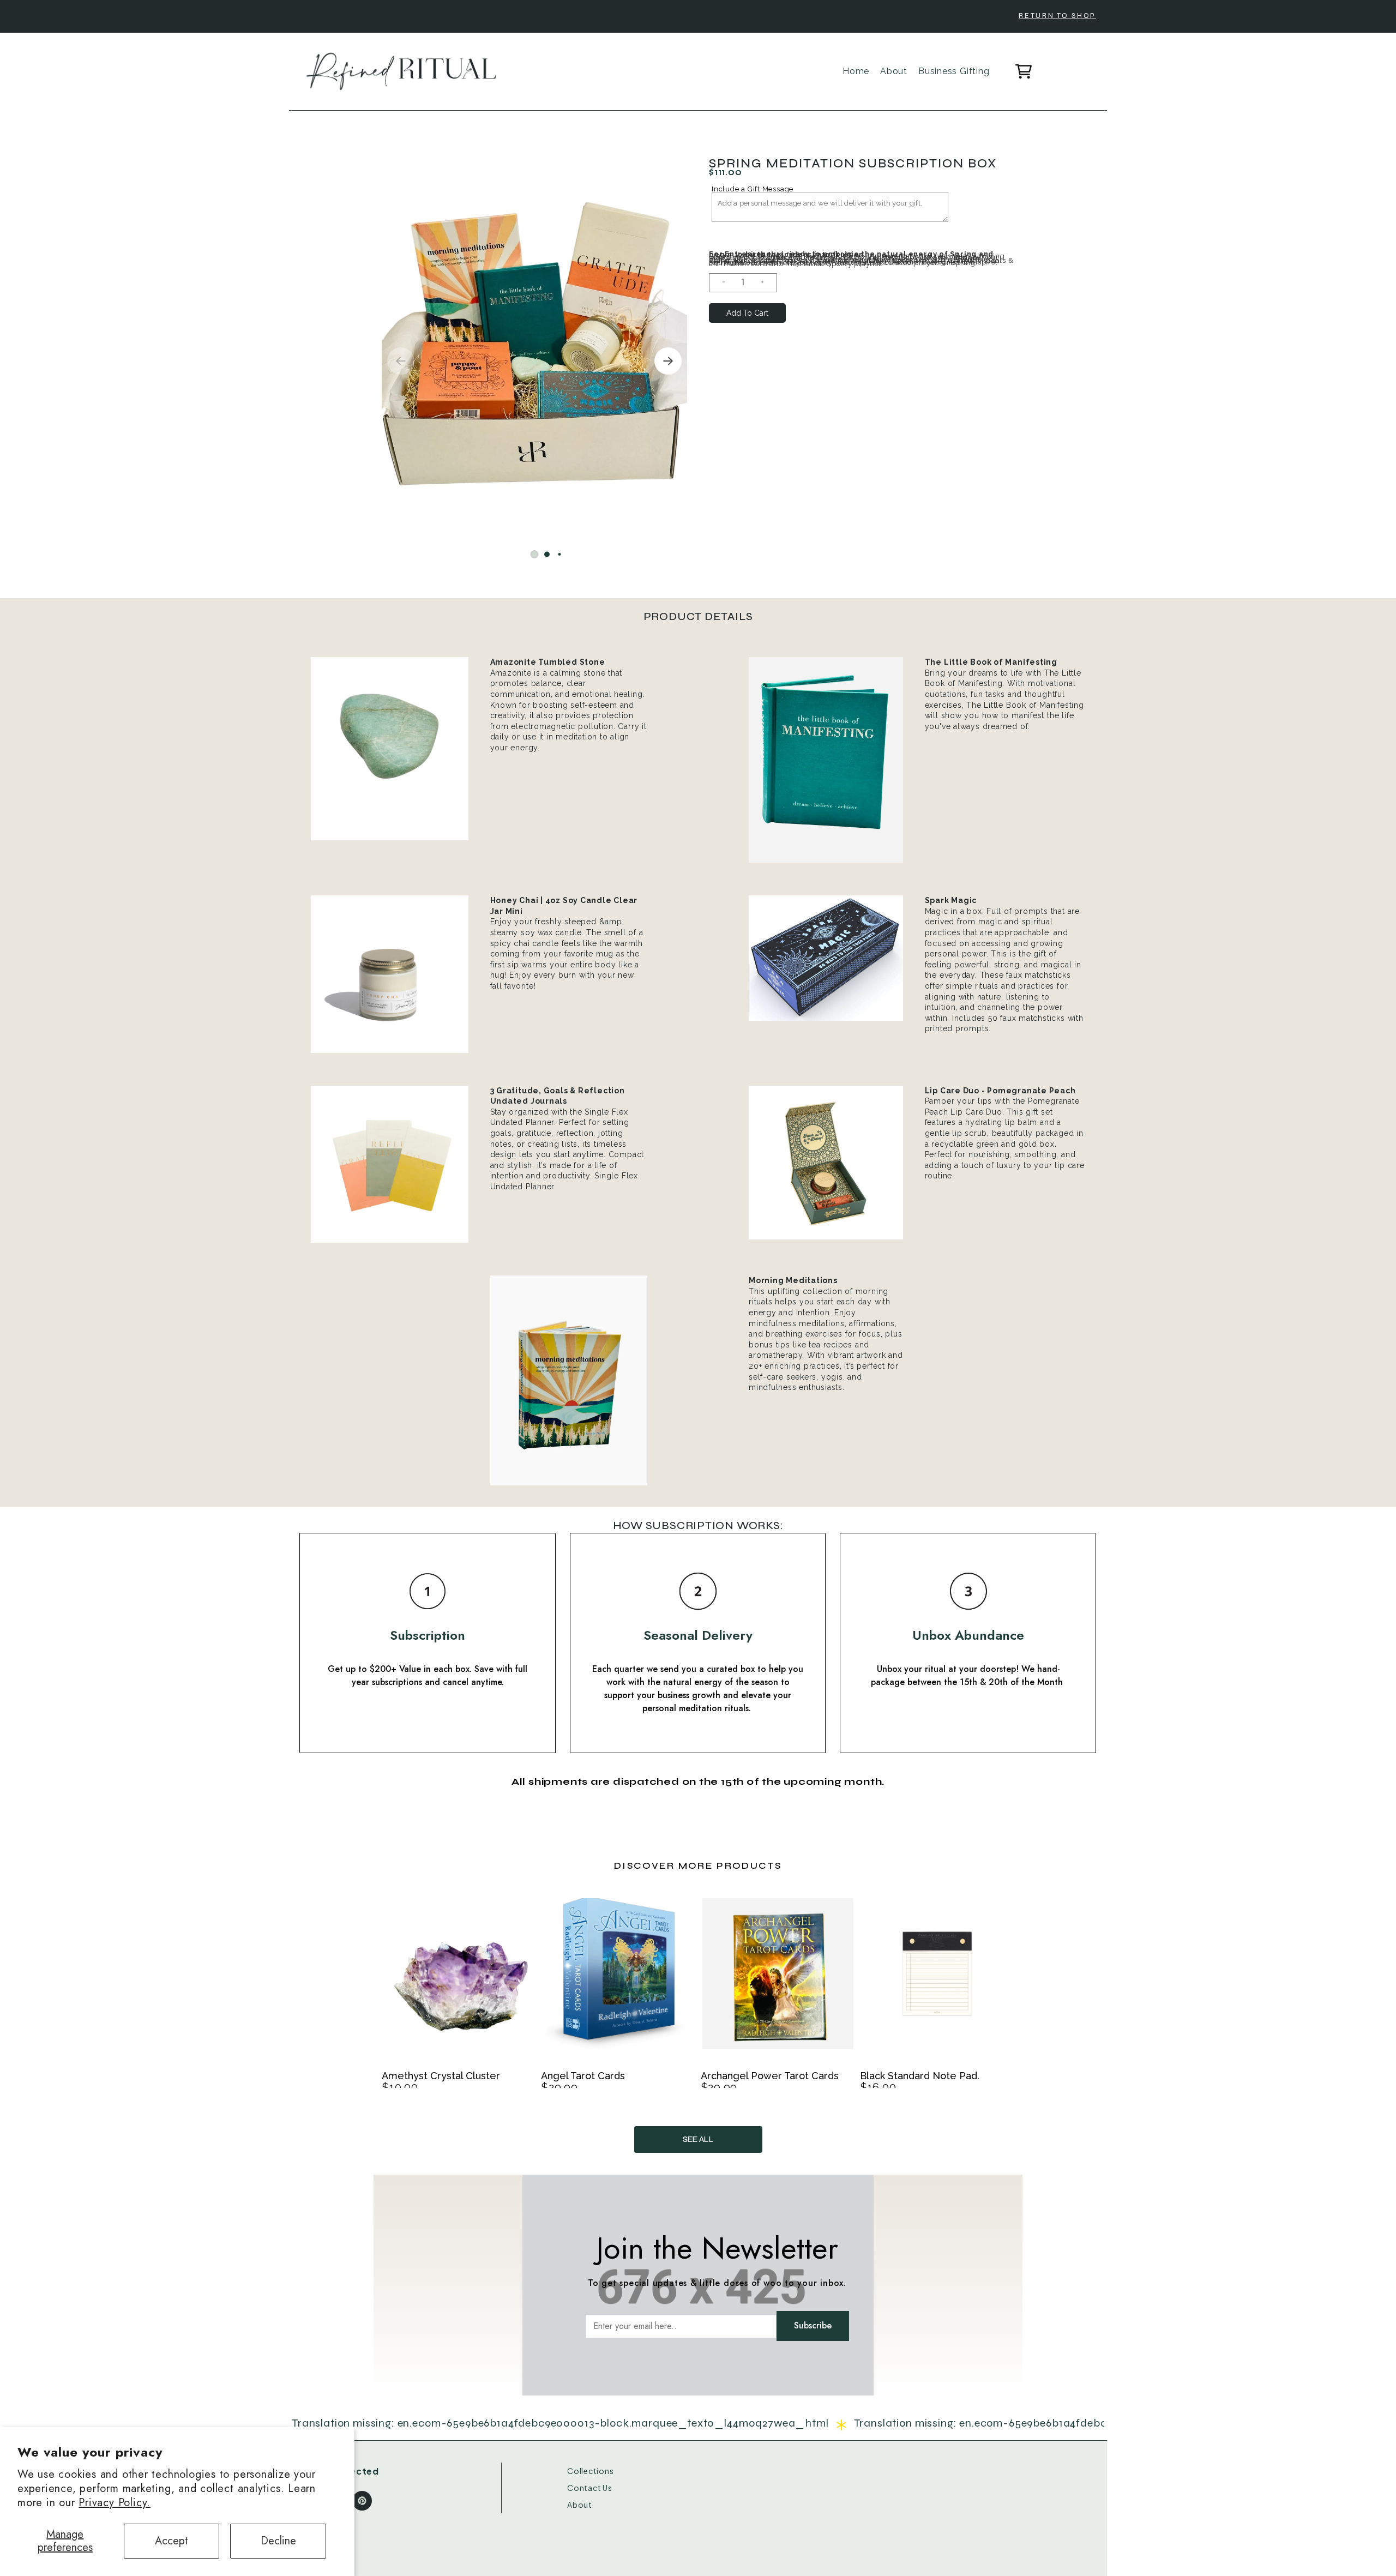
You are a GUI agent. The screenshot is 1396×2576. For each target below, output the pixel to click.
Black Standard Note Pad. (920, 2076)
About (580, 2505)
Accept (172, 2541)
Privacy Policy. (115, 2503)
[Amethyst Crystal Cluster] (459, 1979)
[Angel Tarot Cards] (618, 1979)
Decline (278, 2541)
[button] (535, 554)
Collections (591, 2471)
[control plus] (767, 283)
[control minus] (719, 283)
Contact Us (590, 2488)
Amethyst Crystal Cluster (441, 2076)
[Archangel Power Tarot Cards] (778, 1979)
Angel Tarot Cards (583, 2076)
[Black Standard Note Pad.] (937, 1979)
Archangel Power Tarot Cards (770, 2076)
